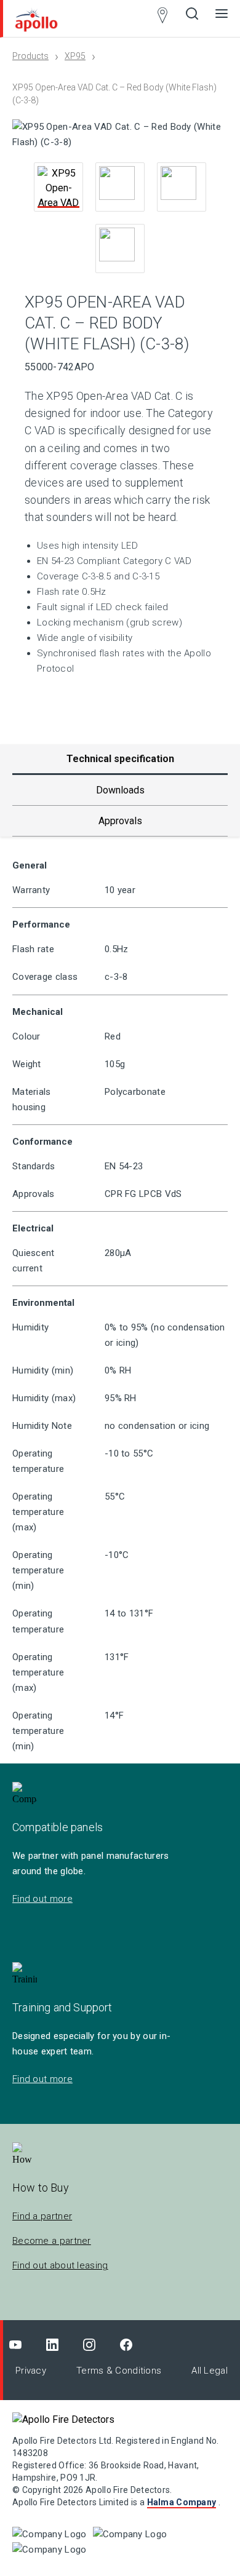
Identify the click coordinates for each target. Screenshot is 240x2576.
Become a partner (52, 2241)
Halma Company (182, 2502)
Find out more (42, 1899)
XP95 (75, 56)
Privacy (31, 2371)
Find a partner (42, 2216)
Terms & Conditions (119, 2371)
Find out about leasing (60, 2265)
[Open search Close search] (192, 18)
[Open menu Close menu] (222, 18)
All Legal (210, 2371)
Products (30, 56)
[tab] (120, 790)
